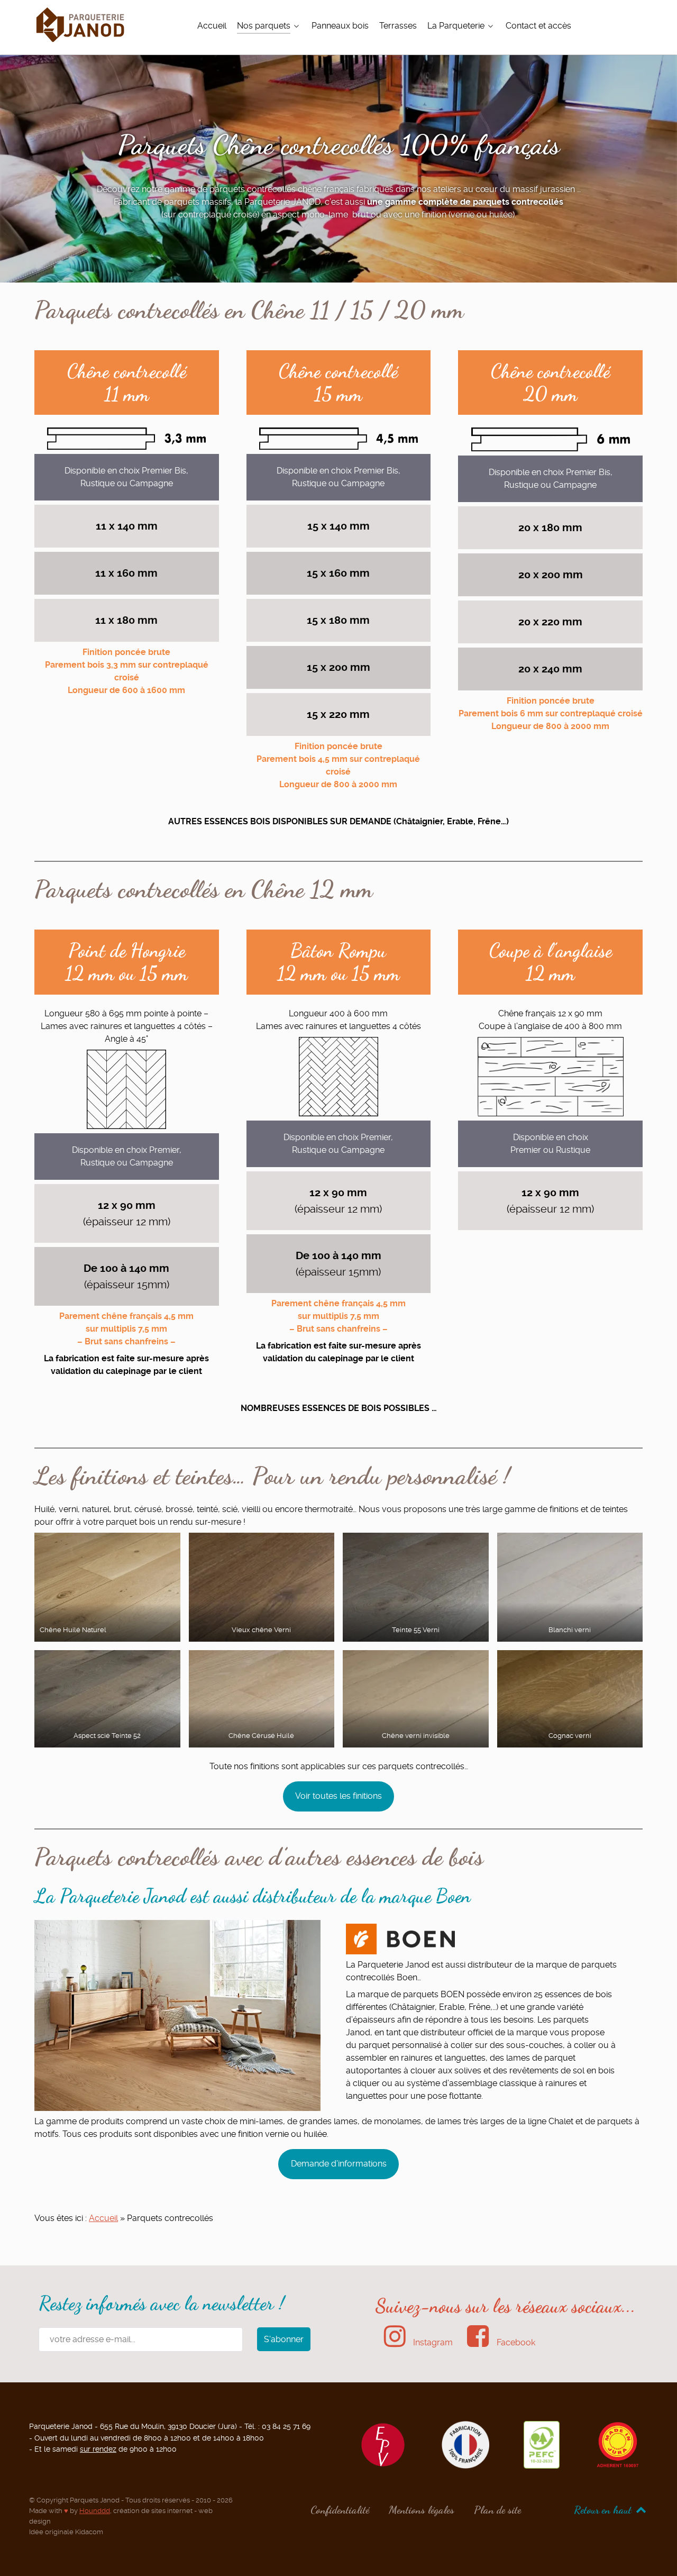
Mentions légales (422, 2510)
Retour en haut (604, 2510)
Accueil (103, 2218)
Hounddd (95, 2511)
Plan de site (497, 2510)
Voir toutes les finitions (338, 1796)
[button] (107, 1587)
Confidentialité (340, 2510)
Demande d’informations (339, 2164)
